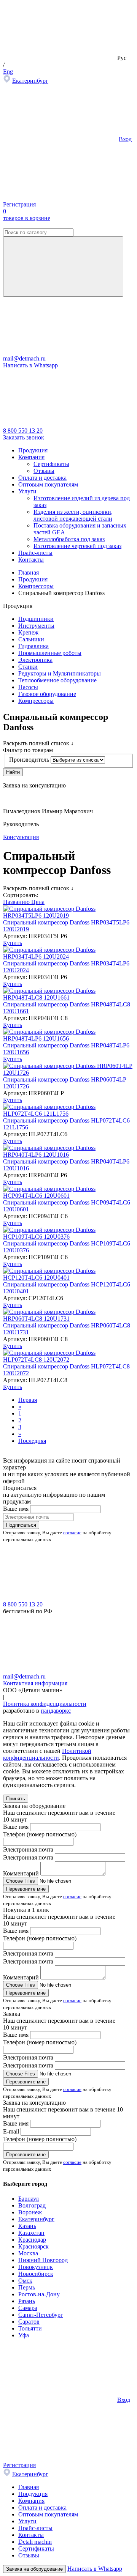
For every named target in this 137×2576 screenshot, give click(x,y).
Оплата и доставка (42, 478)
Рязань (27, 2301)
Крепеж (28, 632)
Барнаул (29, 2199)
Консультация (21, 837)
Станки (28, 667)
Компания (31, 457)
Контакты (31, 560)
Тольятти (30, 2328)
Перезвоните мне (26, 1889)
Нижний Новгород (43, 2260)
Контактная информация (35, 1683)
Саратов (29, 2322)
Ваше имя (16, 1509)
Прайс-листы (35, 553)
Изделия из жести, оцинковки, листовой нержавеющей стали (73, 515)
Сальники (31, 639)
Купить (13, 943)
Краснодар (32, 2240)
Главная (29, 2487)
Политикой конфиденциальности (47, 1754)
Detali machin (35, 2542)
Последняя (32, 1441)
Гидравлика (33, 646)
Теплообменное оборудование (57, 680)
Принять (16, 1799)
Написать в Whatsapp (30, 365)
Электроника (35, 660)
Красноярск (33, 2246)
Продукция (33, 450)
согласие (72, 1533)
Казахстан (31, 2233)
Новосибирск (36, 2274)
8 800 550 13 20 (23, 431)
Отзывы (44, 471)
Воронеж (30, 2212)
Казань (27, 2226)
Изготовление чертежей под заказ (77, 546)
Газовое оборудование (47, 694)
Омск (25, 2281)
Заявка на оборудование (34, 2569)
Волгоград (32, 2205)
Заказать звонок (24, 437)
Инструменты (36, 626)
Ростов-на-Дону (39, 2294)
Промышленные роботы (50, 653)
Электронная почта (28, 1849)
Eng (8, 72)
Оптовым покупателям (48, 484)
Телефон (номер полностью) (40, 1834)
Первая (28, 1400)
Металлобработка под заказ (69, 539)
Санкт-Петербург (41, 2315)
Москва (28, 2253)
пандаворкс (56, 1711)
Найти (13, 772)
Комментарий (21, 1873)
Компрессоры (36, 701)
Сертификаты (51, 464)
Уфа (24, 2335)
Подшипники (36, 619)
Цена (38, 902)
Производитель (29, 760)
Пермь (27, 2287)
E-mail (11, 2131)
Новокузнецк (36, 2267)
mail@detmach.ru (24, 358)
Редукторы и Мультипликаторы (60, 673)
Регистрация (19, 204)
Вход (125, 139)
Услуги (27, 491)
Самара (28, 2308)
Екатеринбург (30, 81)
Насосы (28, 687)
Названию (17, 902)
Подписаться (21, 1525)
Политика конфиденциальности (45, 1704)
